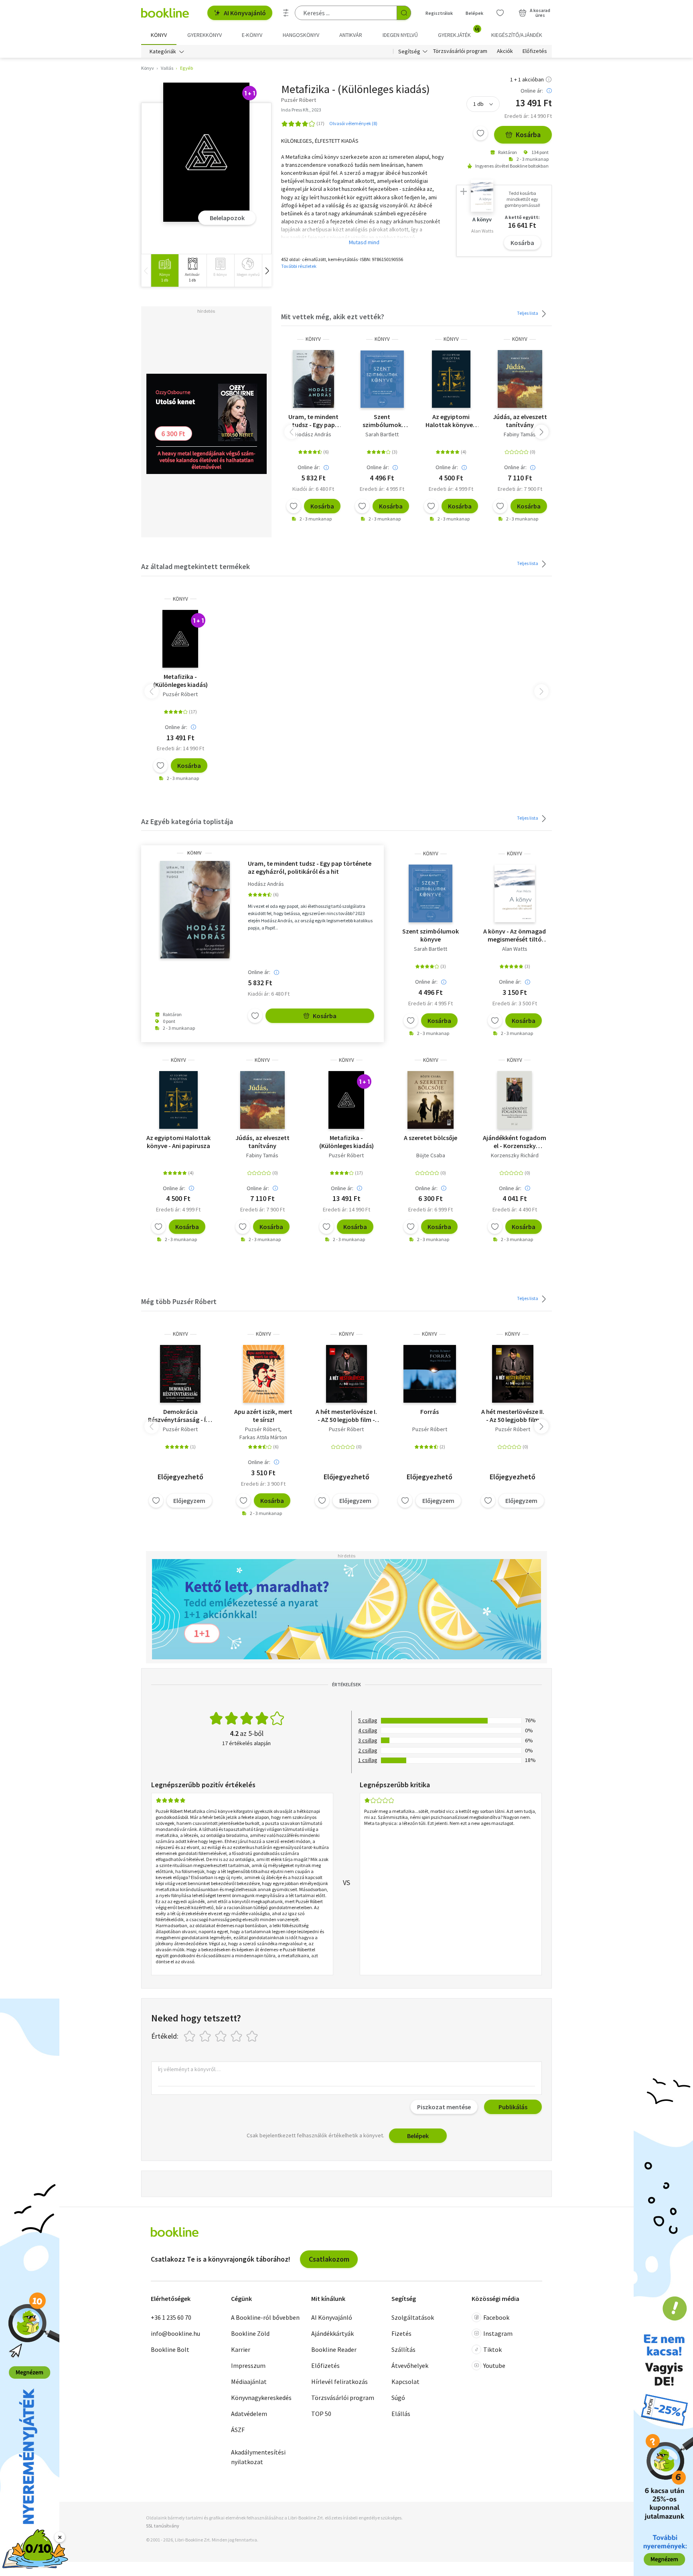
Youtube (494, 2365)
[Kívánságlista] (500, 13)
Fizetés (401, 2333)
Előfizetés (535, 51)
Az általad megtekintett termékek (196, 566)
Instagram (498, 2333)
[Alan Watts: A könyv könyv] (515, 893)
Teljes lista (528, 313)
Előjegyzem (189, 1501)
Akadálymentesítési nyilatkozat (258, 2457)
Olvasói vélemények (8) (353, 123)
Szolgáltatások (413, 2317)
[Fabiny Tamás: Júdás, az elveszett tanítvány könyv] (520, 379)
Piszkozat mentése (444, 2107)
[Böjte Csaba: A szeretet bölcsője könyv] (431, 1100)
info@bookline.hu (175, 2333)
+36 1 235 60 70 (171, 2317)
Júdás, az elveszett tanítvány (520, 421)
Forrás (430, 1412)
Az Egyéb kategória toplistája (187, 821)
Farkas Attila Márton (263, 1437)
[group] (165, 270)
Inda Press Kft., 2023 (301, 110)
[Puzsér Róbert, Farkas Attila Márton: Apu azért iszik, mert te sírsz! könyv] (264, 1374)
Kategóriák (163, 51)
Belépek (474, 13)
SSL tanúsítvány (163, 2526)
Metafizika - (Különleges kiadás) (180, 680)
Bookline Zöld (250, 2333)
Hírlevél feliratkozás (339, 2382)
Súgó (398, 2398)
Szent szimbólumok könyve (382, 421)
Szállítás (403, 2349)
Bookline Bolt (170, 2349)
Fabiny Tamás (520, 434)
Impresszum (248, 2365)
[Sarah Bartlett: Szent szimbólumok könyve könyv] (382, 379)
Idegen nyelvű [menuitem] (400, 35)
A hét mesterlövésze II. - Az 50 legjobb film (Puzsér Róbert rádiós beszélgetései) (513, 1416)
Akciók (505, 51)
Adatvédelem (249, 2414)
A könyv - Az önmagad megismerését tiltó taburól (515, 935)
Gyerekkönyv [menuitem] (205, 35)
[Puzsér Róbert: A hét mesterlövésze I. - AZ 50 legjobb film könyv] (347, 1374)
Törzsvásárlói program (460, 51)
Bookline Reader (334, 2349)
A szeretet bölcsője (431, 1138)
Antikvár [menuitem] (351, 35)
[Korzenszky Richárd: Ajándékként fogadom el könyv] (515, 1100)
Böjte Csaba (431, 1155)
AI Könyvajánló (245, 13)
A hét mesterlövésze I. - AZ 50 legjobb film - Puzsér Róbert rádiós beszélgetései (346, 1416)
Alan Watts (515, 949)
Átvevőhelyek (410, 2365)
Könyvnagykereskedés (261, 2398)
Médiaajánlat (249, 2382)
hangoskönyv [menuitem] (301, 35)
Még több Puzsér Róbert (179, 1301)
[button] (267, 270)
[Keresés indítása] (404, 13)
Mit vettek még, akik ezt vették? (333, 317)
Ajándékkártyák (332, 2333)
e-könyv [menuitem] (252, 35)
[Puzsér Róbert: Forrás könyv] (430, 1374)
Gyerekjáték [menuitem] (459, 32)
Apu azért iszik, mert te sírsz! (263, 1416)
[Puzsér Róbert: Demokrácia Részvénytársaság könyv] (180, 1374)
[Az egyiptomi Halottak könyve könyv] (451, 379)
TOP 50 (321, 2414)
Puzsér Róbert (180, 694)
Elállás (401, 2414)
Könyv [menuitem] (159, 35)
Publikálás (513, 2107)
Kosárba (528, 135)
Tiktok (492, 2349)
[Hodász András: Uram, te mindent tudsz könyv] (313, 379)
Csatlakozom (329, 2259)
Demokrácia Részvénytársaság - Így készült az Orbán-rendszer (180, 1416)
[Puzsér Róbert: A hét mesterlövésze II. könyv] (513, 1374)
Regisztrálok (439, 13)
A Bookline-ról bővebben (265, 2317)
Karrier (241, 2349)
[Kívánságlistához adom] (480, 133)
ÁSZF (238, 2430)
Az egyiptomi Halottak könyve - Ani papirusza (451, 421)
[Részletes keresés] (286, 13)
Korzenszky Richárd (515, 1155)
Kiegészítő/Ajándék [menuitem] (517, 35)
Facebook (496, 2317)
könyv (313, 339)
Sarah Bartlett (382, 434)
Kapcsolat (405, 2382)
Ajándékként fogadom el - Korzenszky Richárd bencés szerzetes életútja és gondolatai (515, 1142)
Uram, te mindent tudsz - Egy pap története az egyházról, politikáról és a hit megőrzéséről (313, 421)
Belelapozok (227, 218)
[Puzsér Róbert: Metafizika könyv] (206, 152)
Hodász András (313, 434)
